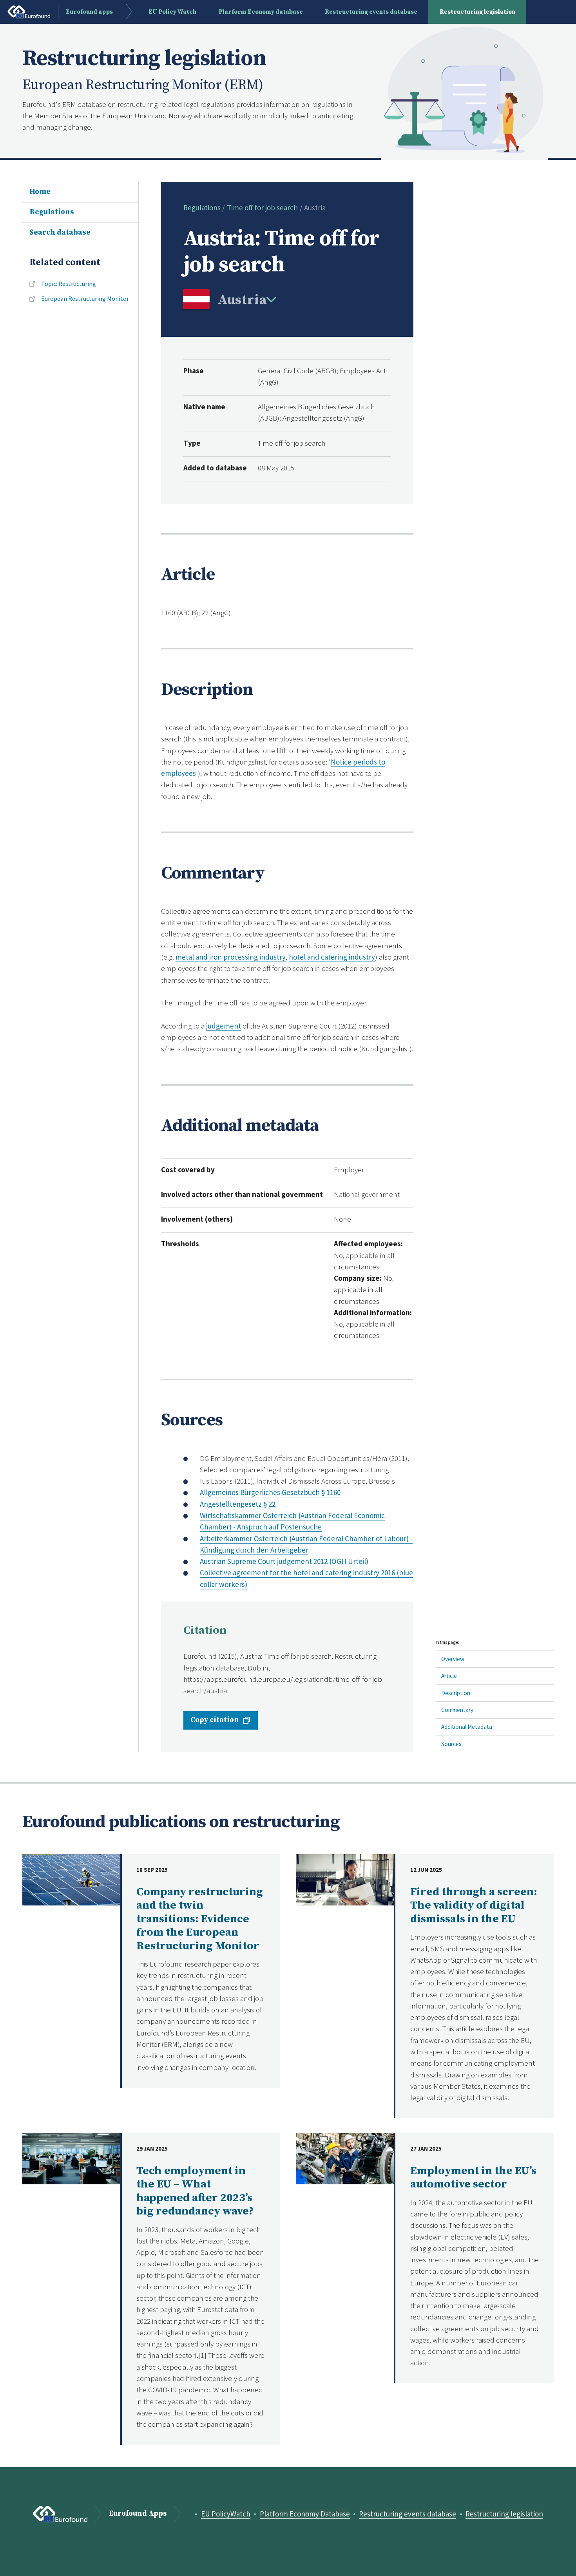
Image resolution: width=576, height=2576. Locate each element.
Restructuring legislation (477, 12)
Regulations (202, 208)
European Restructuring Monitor (85, 298)
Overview (453, 1659)
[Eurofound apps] (60, 2514)
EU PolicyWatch (226, 2514)
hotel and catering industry (332, 957)
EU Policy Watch (172, 12)
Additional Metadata (467, 1727)
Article (449, 1676)
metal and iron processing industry (231, 957)
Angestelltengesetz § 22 (238, 1504)
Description (456, 1693)
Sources (451, 1744)
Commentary (457, 1710)
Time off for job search (262, 208)
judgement (224, 1026)
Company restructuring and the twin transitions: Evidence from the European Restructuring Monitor (200, 1919)
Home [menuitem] (40, 192)
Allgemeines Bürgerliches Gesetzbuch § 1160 (270, 1492)
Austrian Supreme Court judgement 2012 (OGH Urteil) (284, 1561)
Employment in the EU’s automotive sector (473, 2178)
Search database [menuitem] (60, 232)
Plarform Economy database (261, 12)
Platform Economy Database (305, 2514)
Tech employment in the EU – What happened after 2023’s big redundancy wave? (195, 2191)
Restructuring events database (371, 12)
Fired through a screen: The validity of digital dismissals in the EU (474, 1906)
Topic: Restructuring (69, 284)
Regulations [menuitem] (52, 212)
